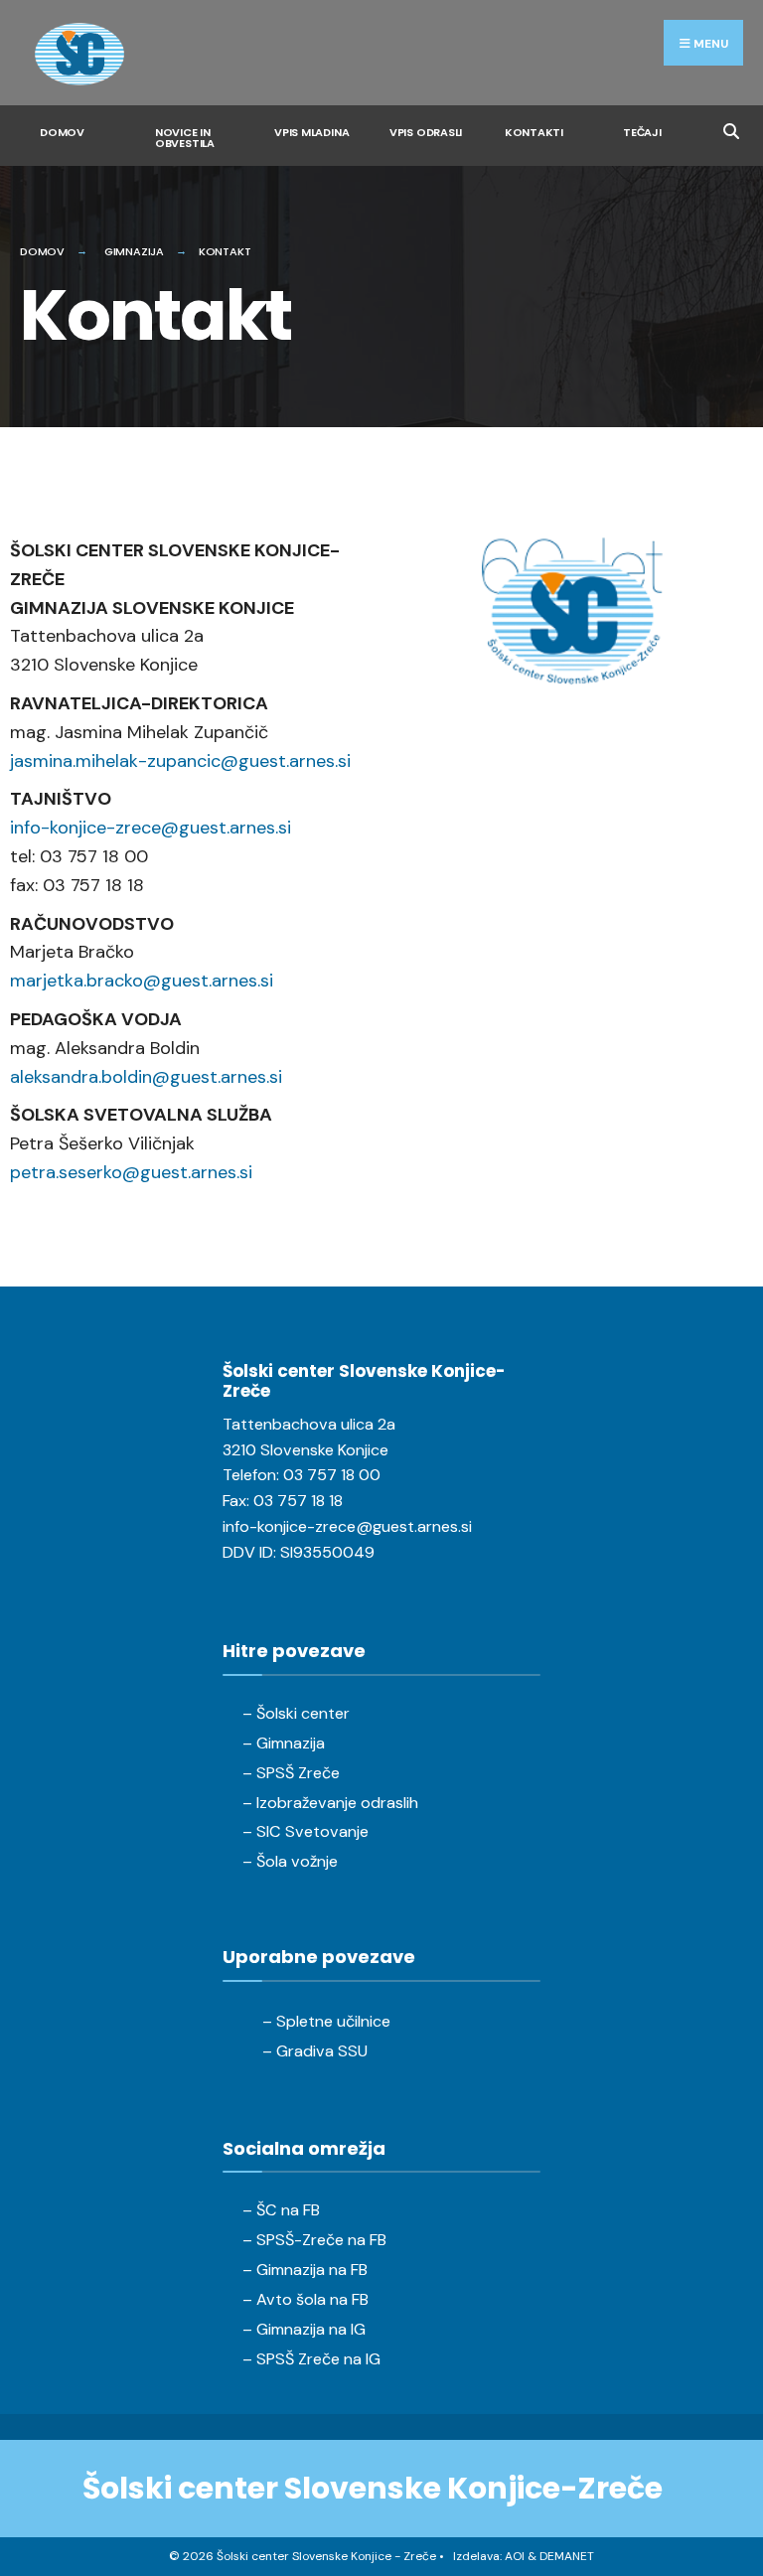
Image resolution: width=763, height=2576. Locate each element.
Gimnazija (134, 251)
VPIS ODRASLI (426, 132)
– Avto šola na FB (305, 2299)
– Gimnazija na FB (305, 2270)
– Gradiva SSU (315, 2051)
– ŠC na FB (281, 2210)
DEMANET (567, 2556)
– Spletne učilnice (326, 2021)
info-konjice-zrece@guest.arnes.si (151, 828)
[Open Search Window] (731, 129)
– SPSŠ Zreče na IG (311, 2359)
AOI (515, 2556)
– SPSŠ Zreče (291, 1773)
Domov (62, 132)
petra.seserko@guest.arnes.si (131, 1172)
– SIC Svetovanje (305, 1831)
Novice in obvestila (185, 138)
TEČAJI (642, 132)
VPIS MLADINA (311, 132)
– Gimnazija (284, 1743)
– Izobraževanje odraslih (330, 1803)
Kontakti (534, 132)
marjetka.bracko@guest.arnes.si (142, 981)
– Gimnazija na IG (304, 2329)
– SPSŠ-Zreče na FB (314, 2240)
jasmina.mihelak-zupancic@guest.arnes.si (180, 761)
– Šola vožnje (290, 1861)
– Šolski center (296, 1713)
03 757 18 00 (332, 1475)
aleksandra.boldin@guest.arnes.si (146, 1077)
